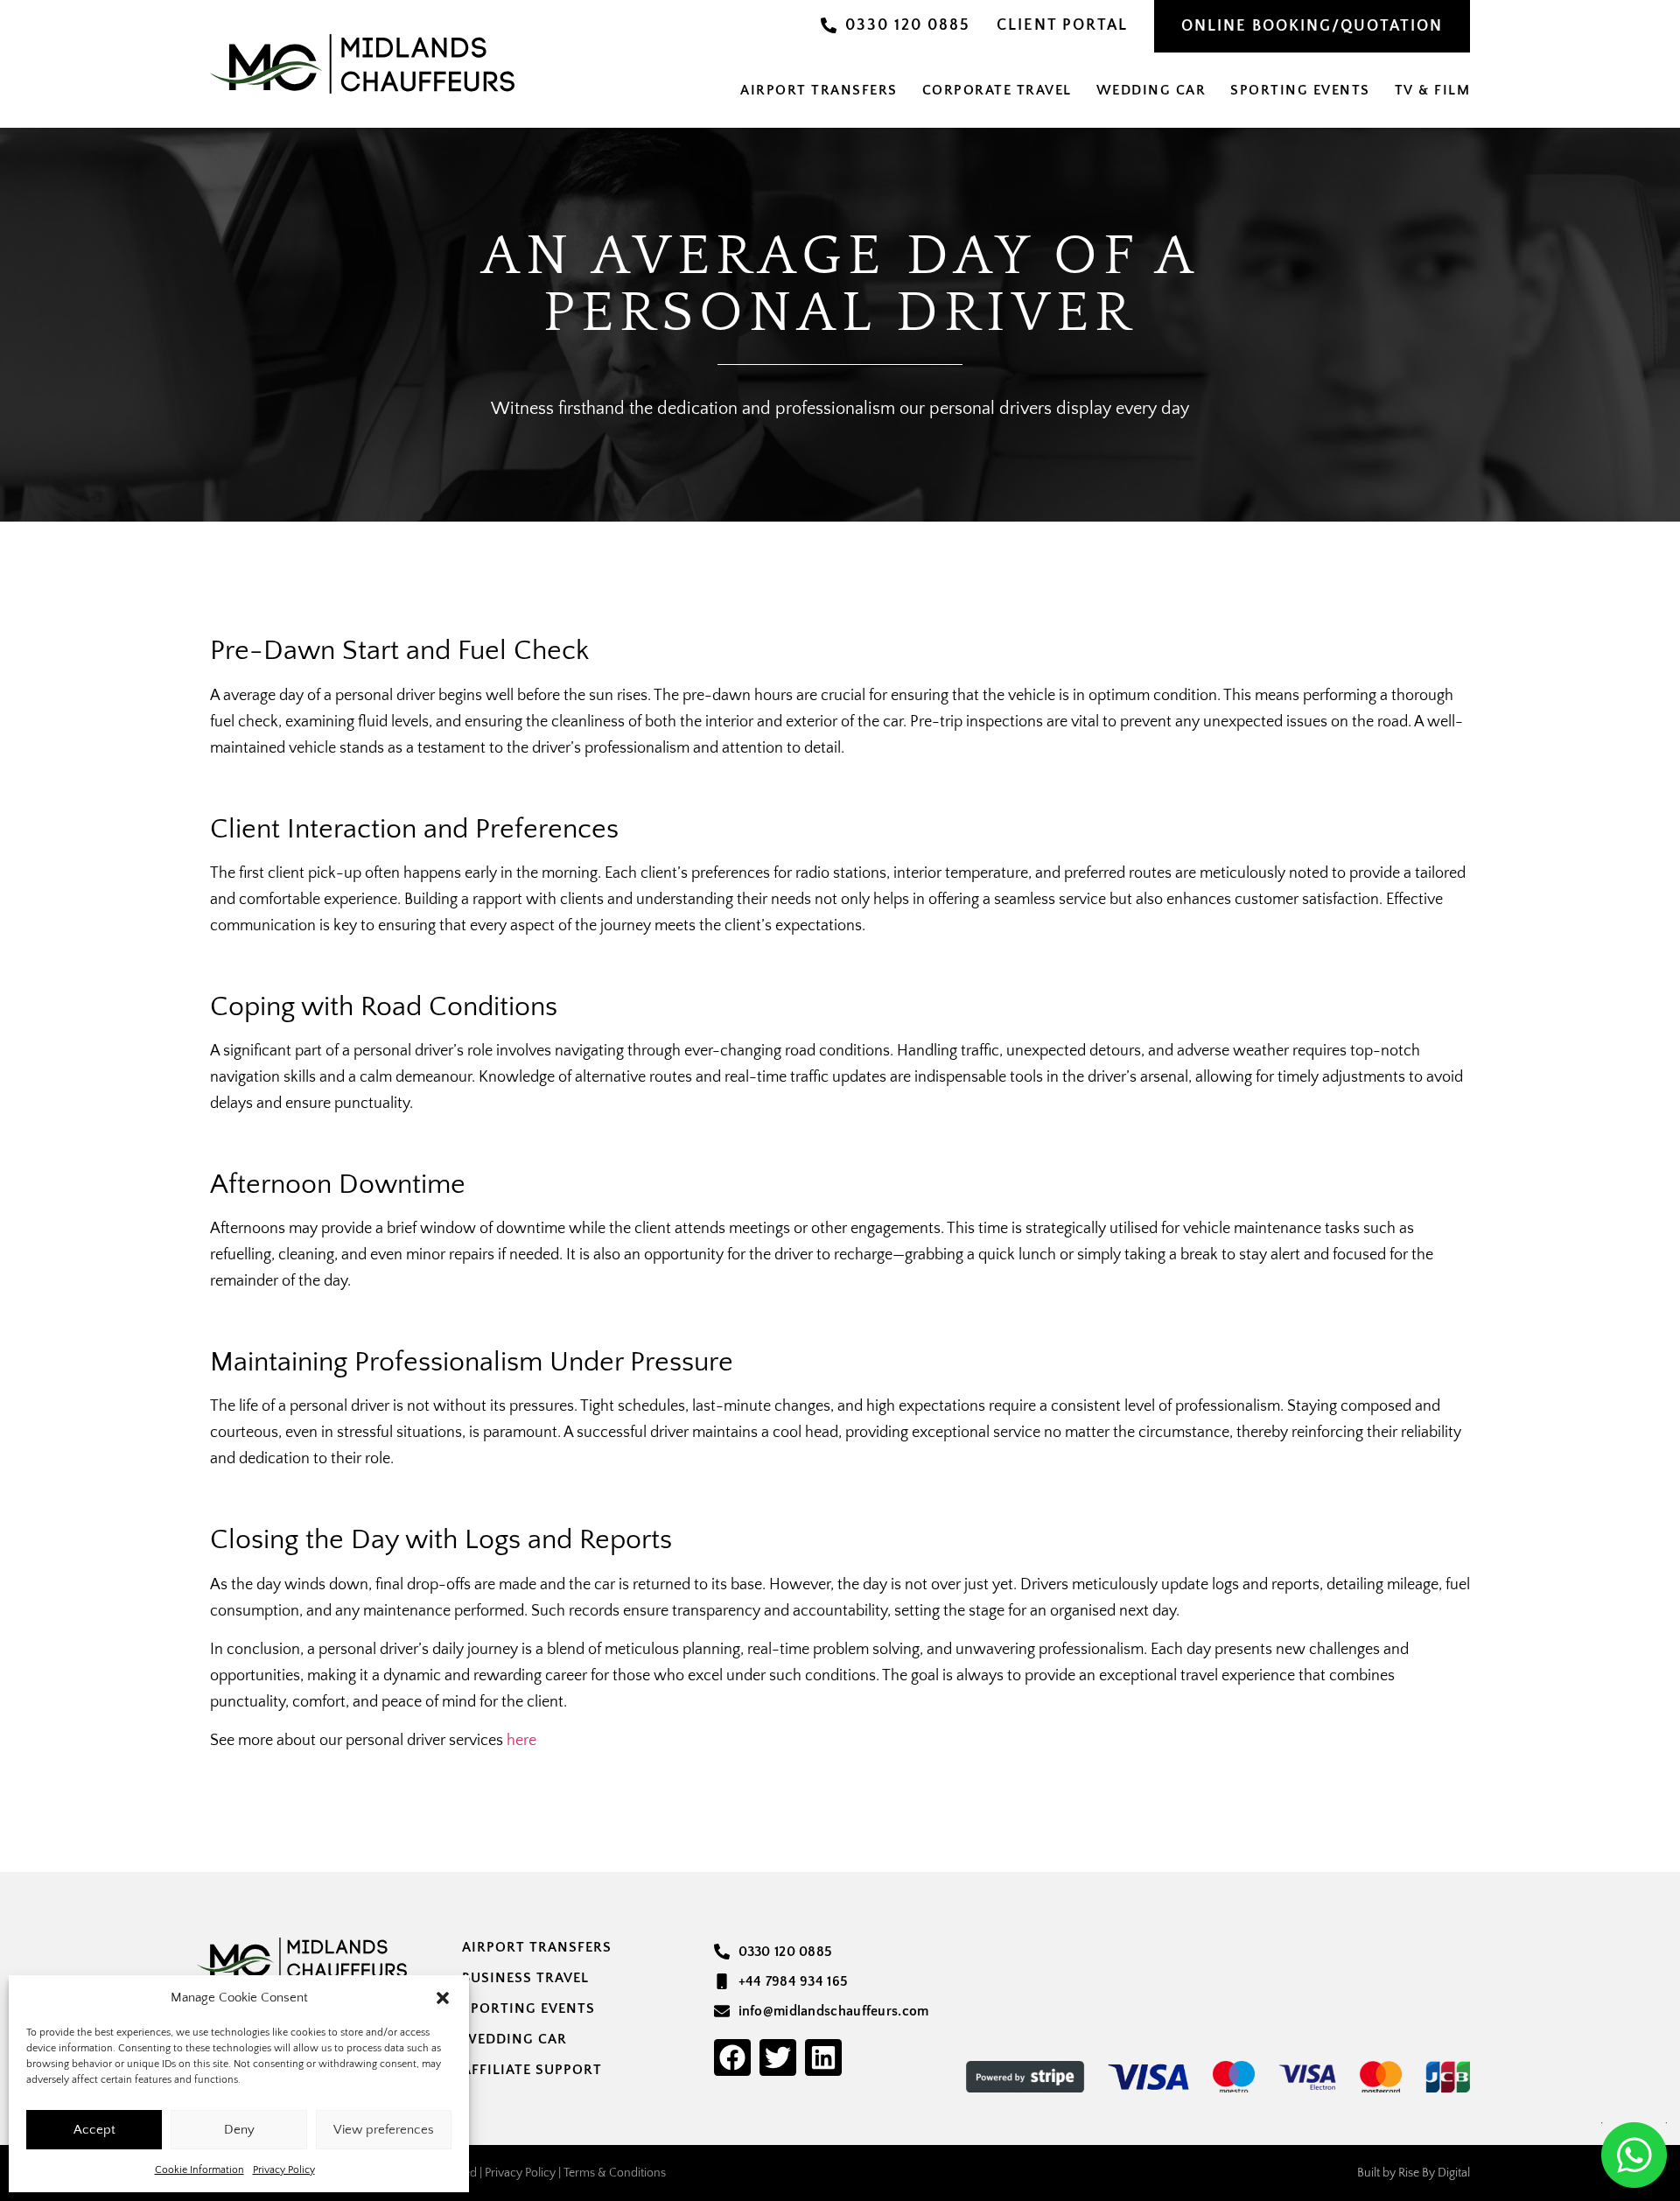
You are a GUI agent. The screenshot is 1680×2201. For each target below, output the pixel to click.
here (521, 1741)
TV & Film (1433, 90)
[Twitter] (778, 2057)
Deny (239, 2130)
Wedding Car (1151, 90)
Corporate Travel (997, 90)
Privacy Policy (284, 2170)
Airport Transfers (819, 90)
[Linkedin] (823, 2057)
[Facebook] (732, 2057)
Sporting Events (1300, 90)
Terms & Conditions (615, 2173)
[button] (443, 1998)
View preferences (384, 2130)
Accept (94, 2130)
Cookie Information (199, 2170)
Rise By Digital (1434, 2173)
